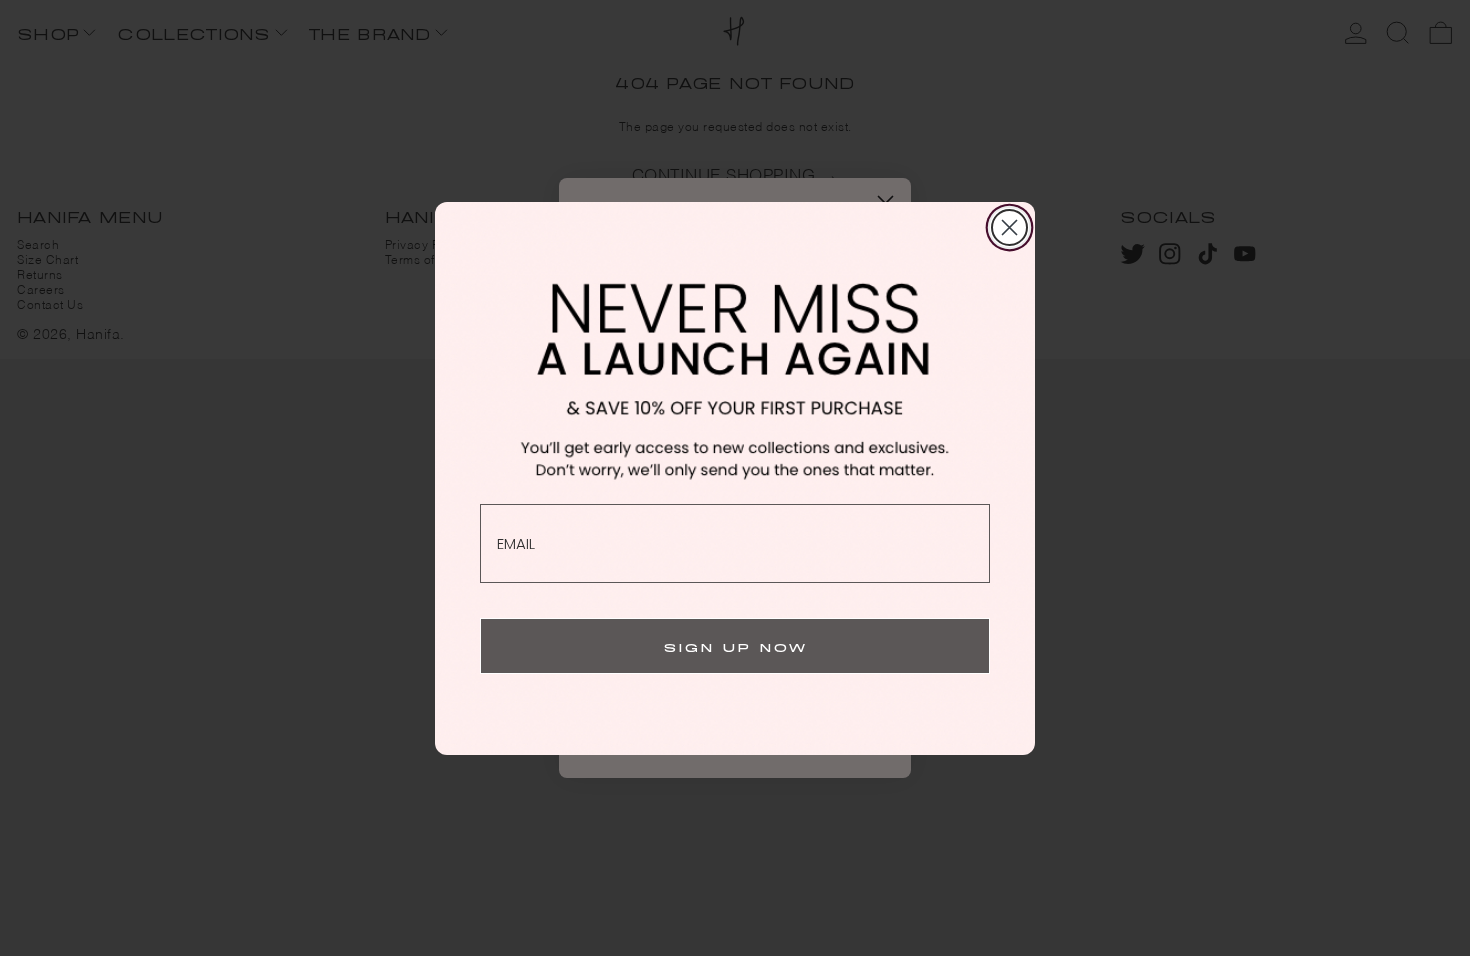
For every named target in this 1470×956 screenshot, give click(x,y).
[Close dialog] (1009, 227)
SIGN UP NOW (735, 645)
